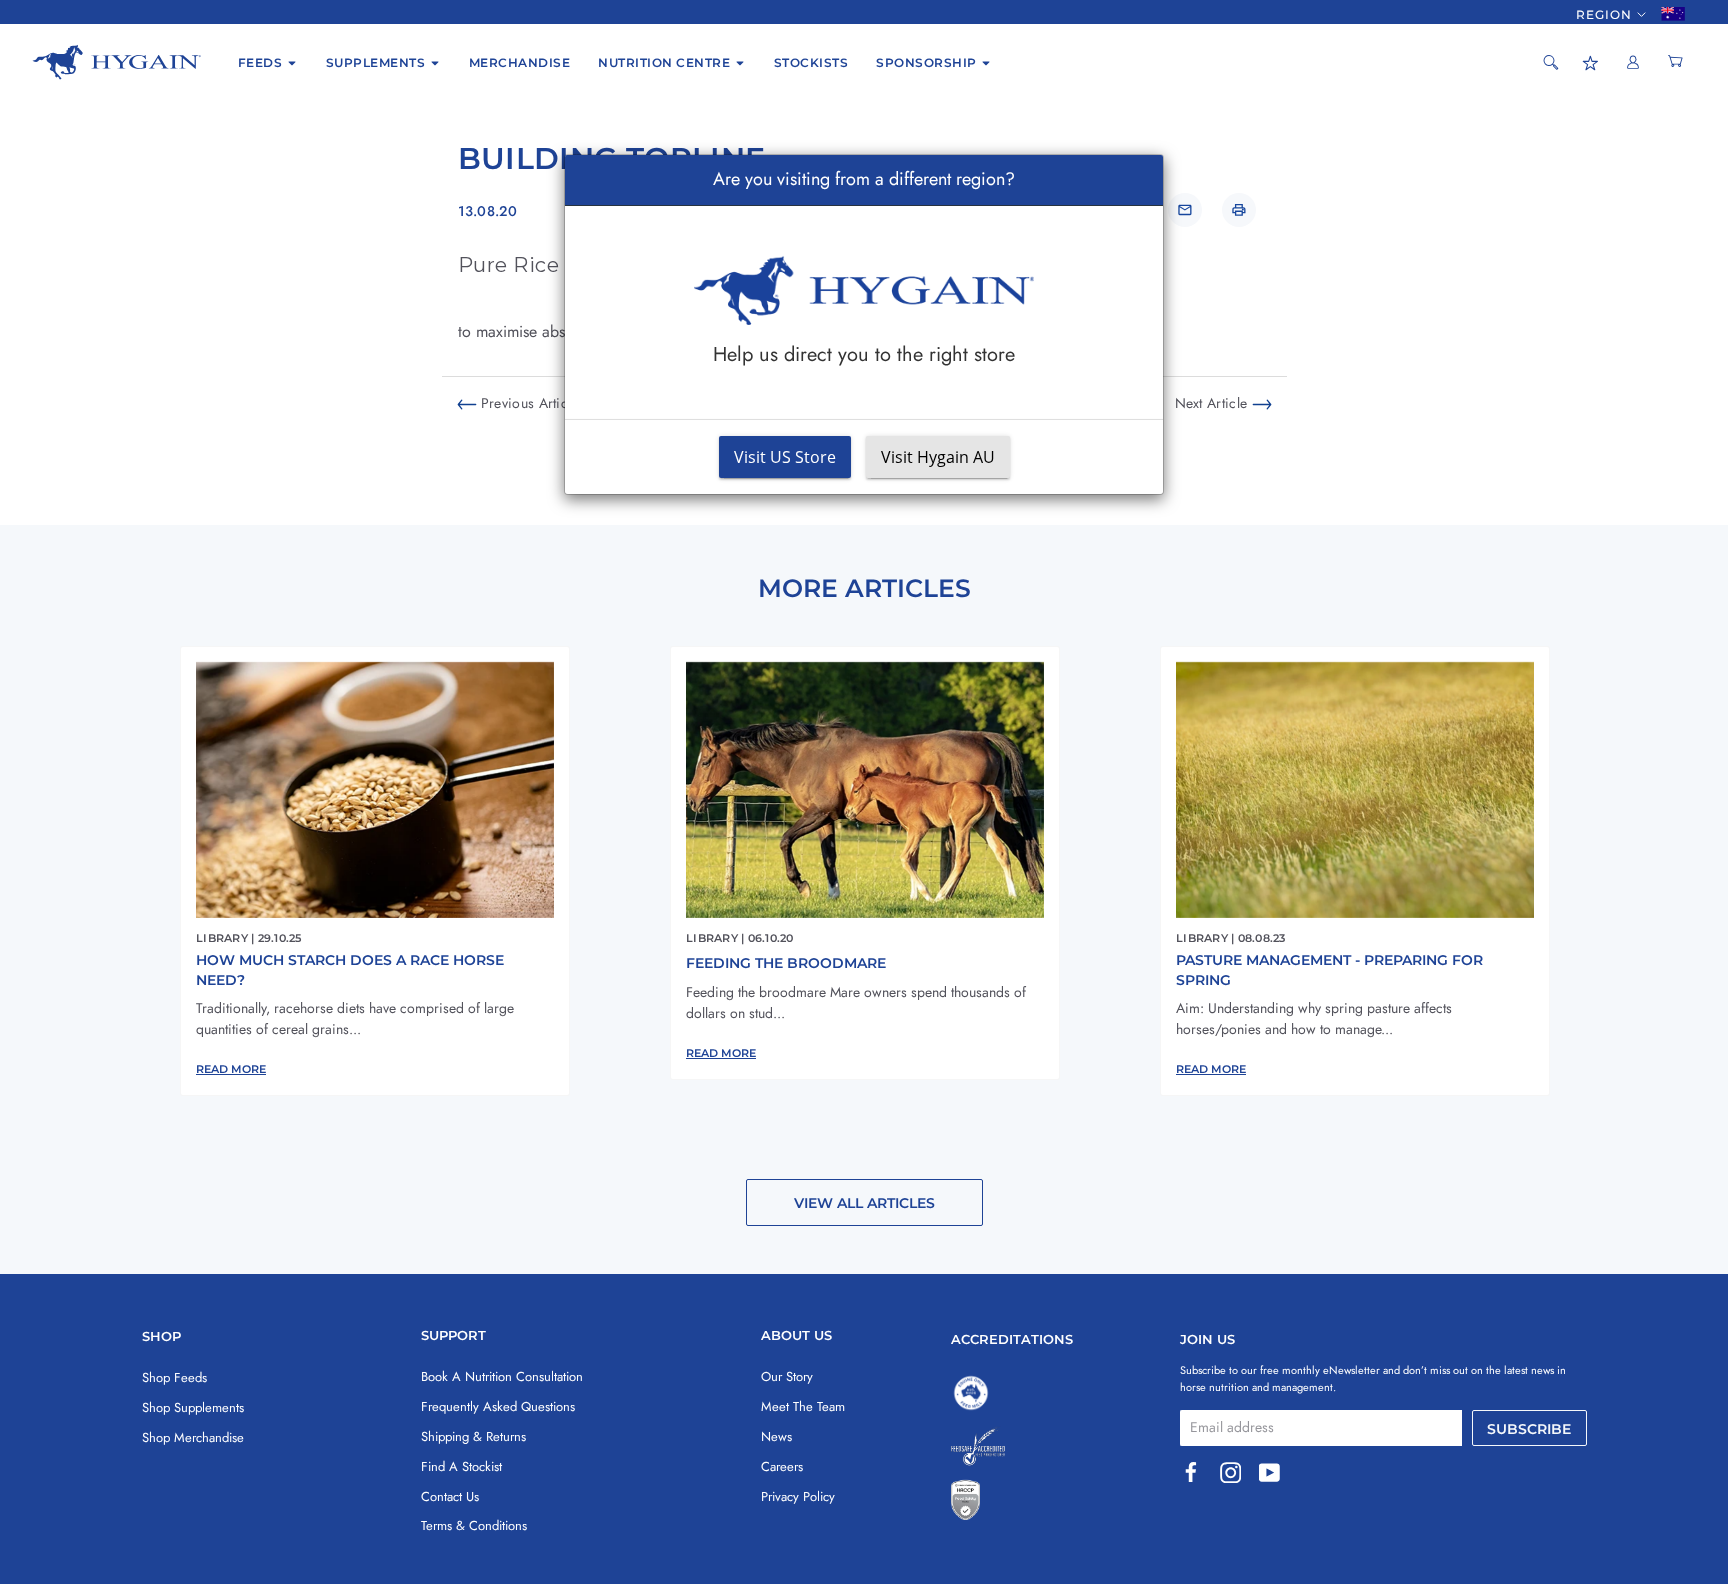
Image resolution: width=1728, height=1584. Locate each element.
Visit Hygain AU (938, 457)
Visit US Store (785, 457)
